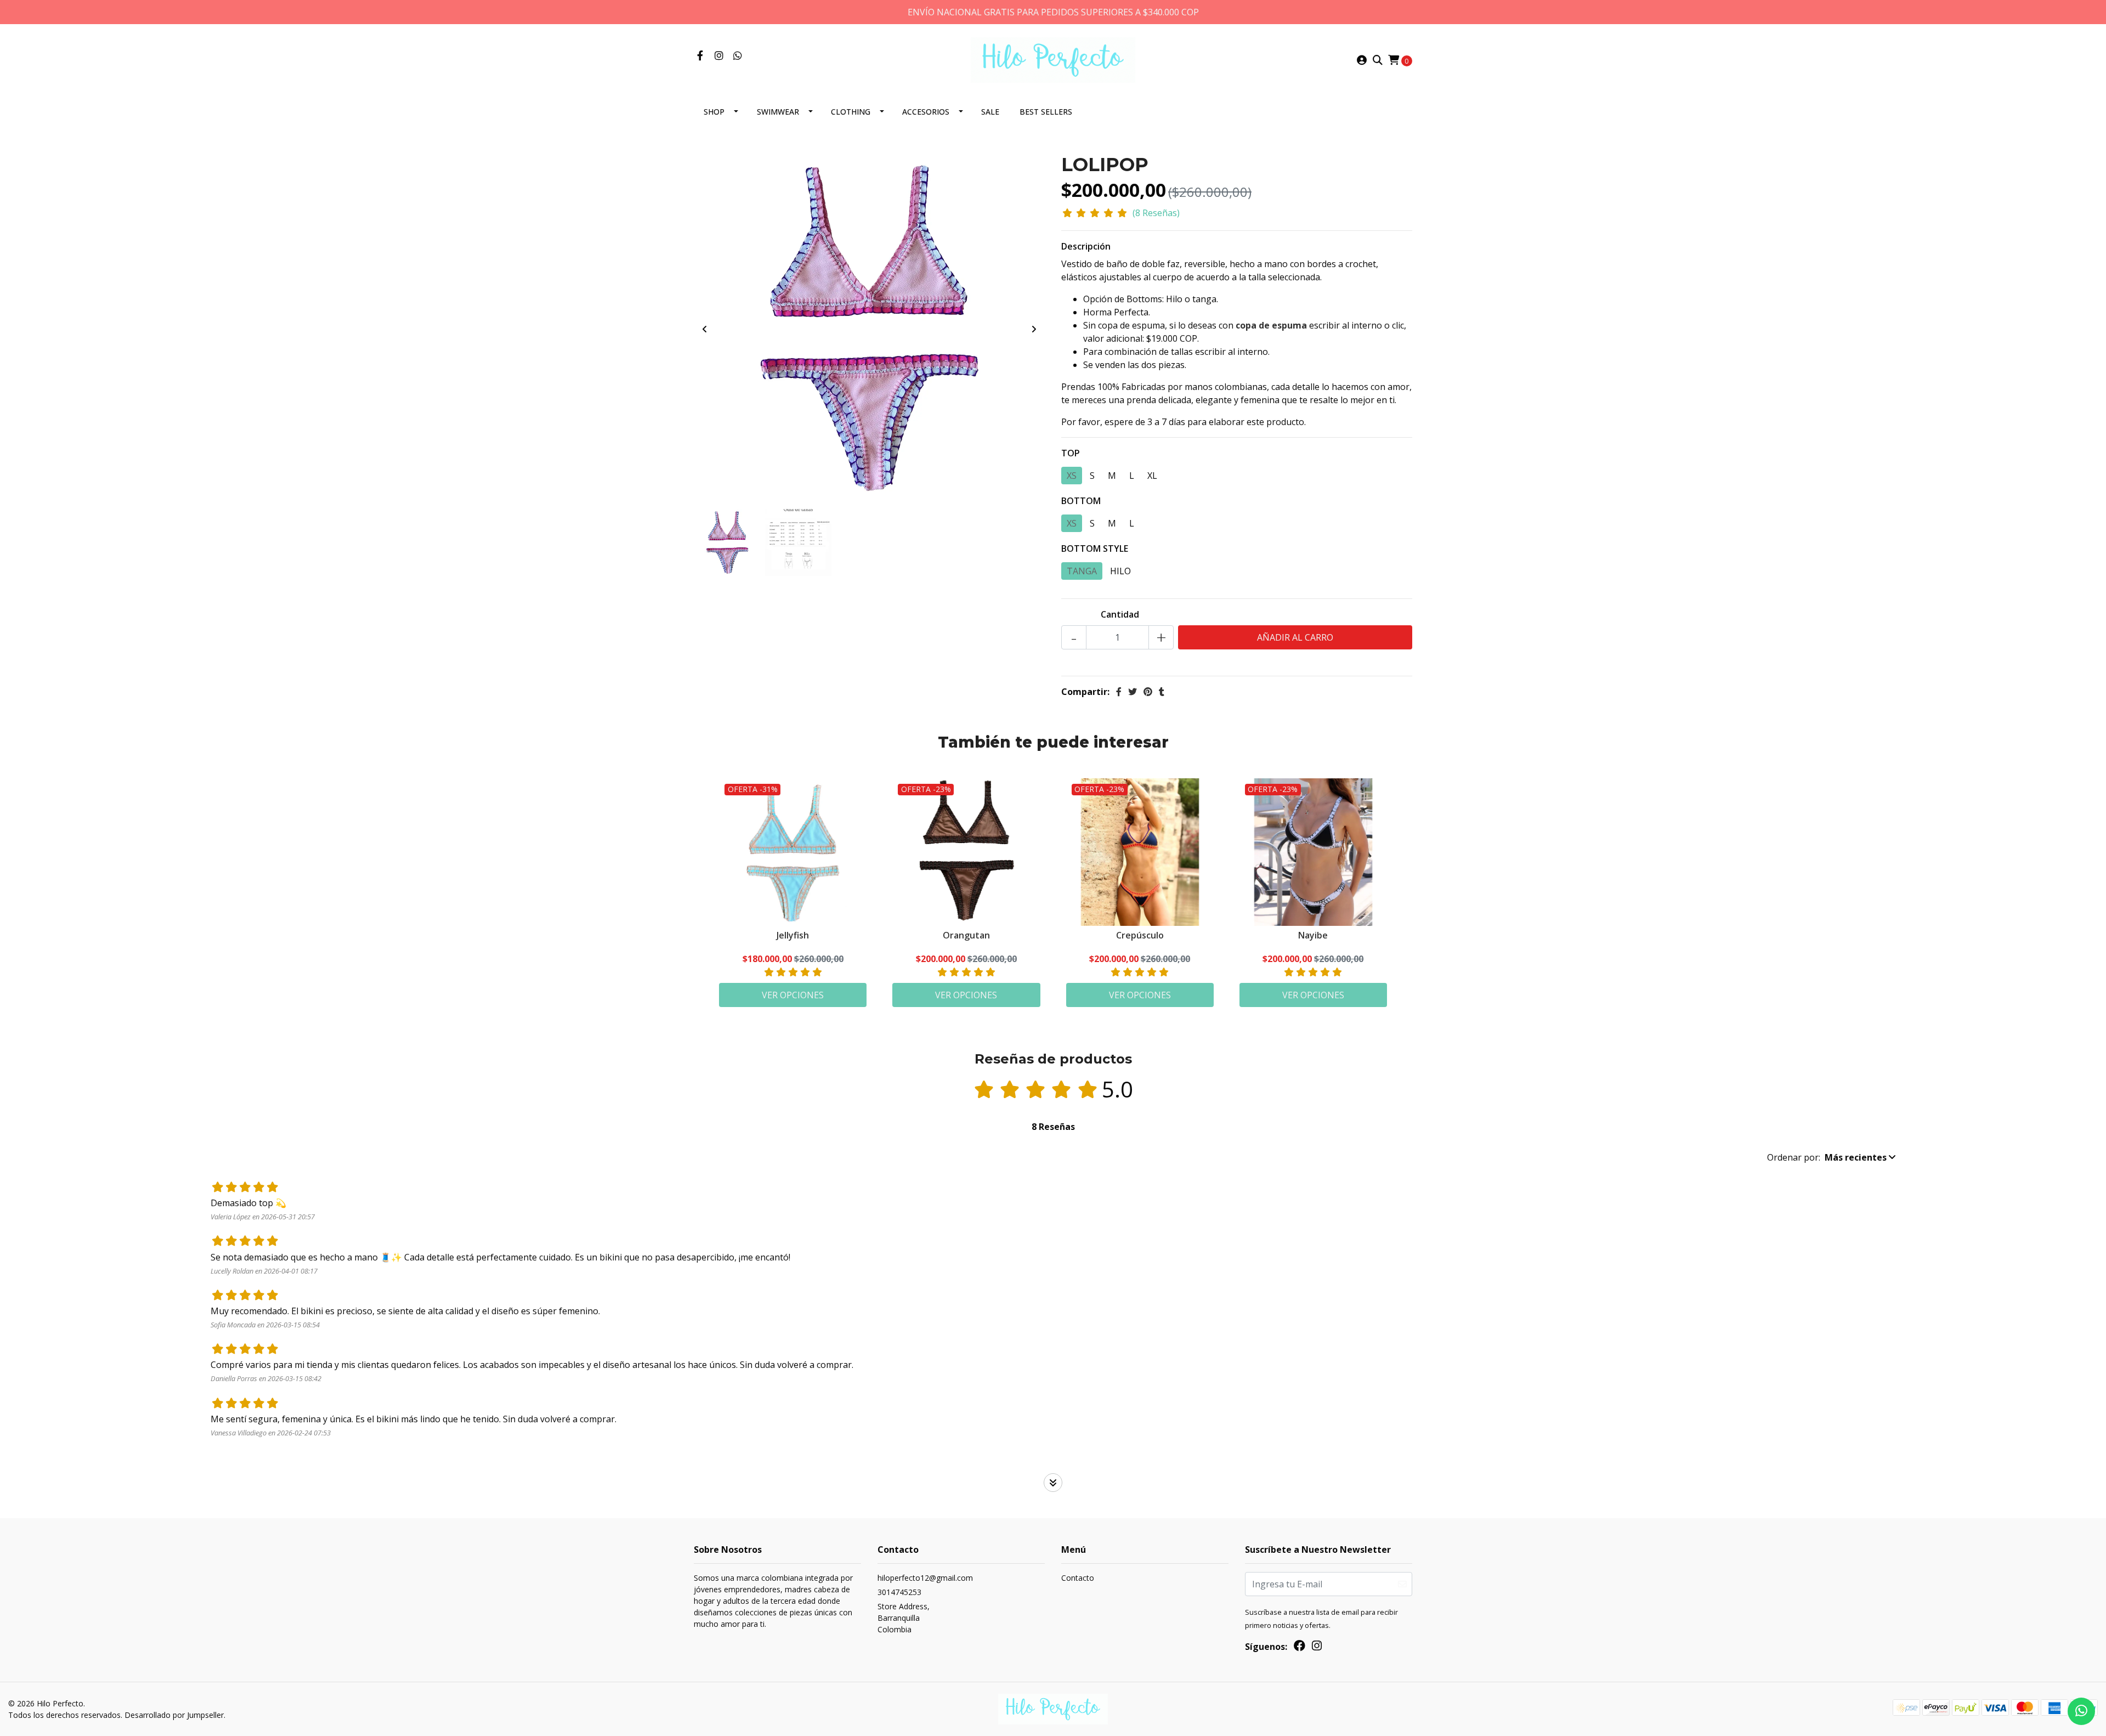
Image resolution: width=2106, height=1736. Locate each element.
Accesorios (926, 112)
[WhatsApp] (738, 56)
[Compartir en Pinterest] (1148, 692)
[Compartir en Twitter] (1133, 692)
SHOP (714, 112)
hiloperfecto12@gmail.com (925, 1578)
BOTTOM (1081, 501)
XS (1072, 476)
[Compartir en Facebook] (1119, 692)
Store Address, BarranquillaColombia (904, 1618)
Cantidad (1120, 614)
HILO (1120, 571)
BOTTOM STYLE (1095, 548)
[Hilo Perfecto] (1053, 59)
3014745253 (899, 1592)
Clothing (851, 112)
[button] (1831, 1157)
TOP (1071, 453)
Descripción (1086, 246)
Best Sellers (1046, 112)
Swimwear (778, 112)
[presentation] (705, 329)
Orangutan (966, 935)
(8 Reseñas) (1156, 213)
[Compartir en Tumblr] (1162, 692)
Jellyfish (793, 935)
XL (1152, 476)
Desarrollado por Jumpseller (174, 1715)
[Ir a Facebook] (700, 56)
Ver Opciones (793, 995)
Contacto (1078, 1578)
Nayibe (1313, 935)
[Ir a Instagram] (719, 56)
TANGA (1082, 571)
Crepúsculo (1140, 935)
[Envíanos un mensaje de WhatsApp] (2081, 1711)
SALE (990, 112)
